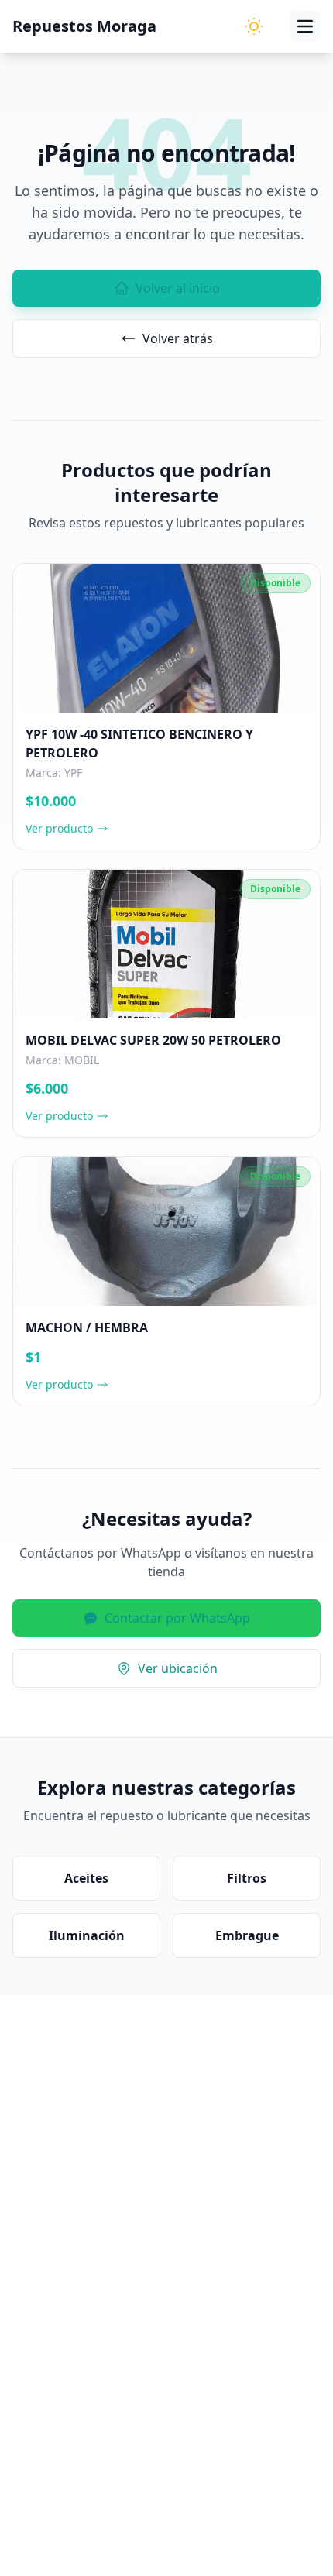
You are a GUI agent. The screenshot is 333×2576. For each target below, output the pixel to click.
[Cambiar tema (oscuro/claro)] (254, 26)
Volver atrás (178, 338)
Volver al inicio (178, 288)
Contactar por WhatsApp (177, 1618)
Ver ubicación (178, 1668)
